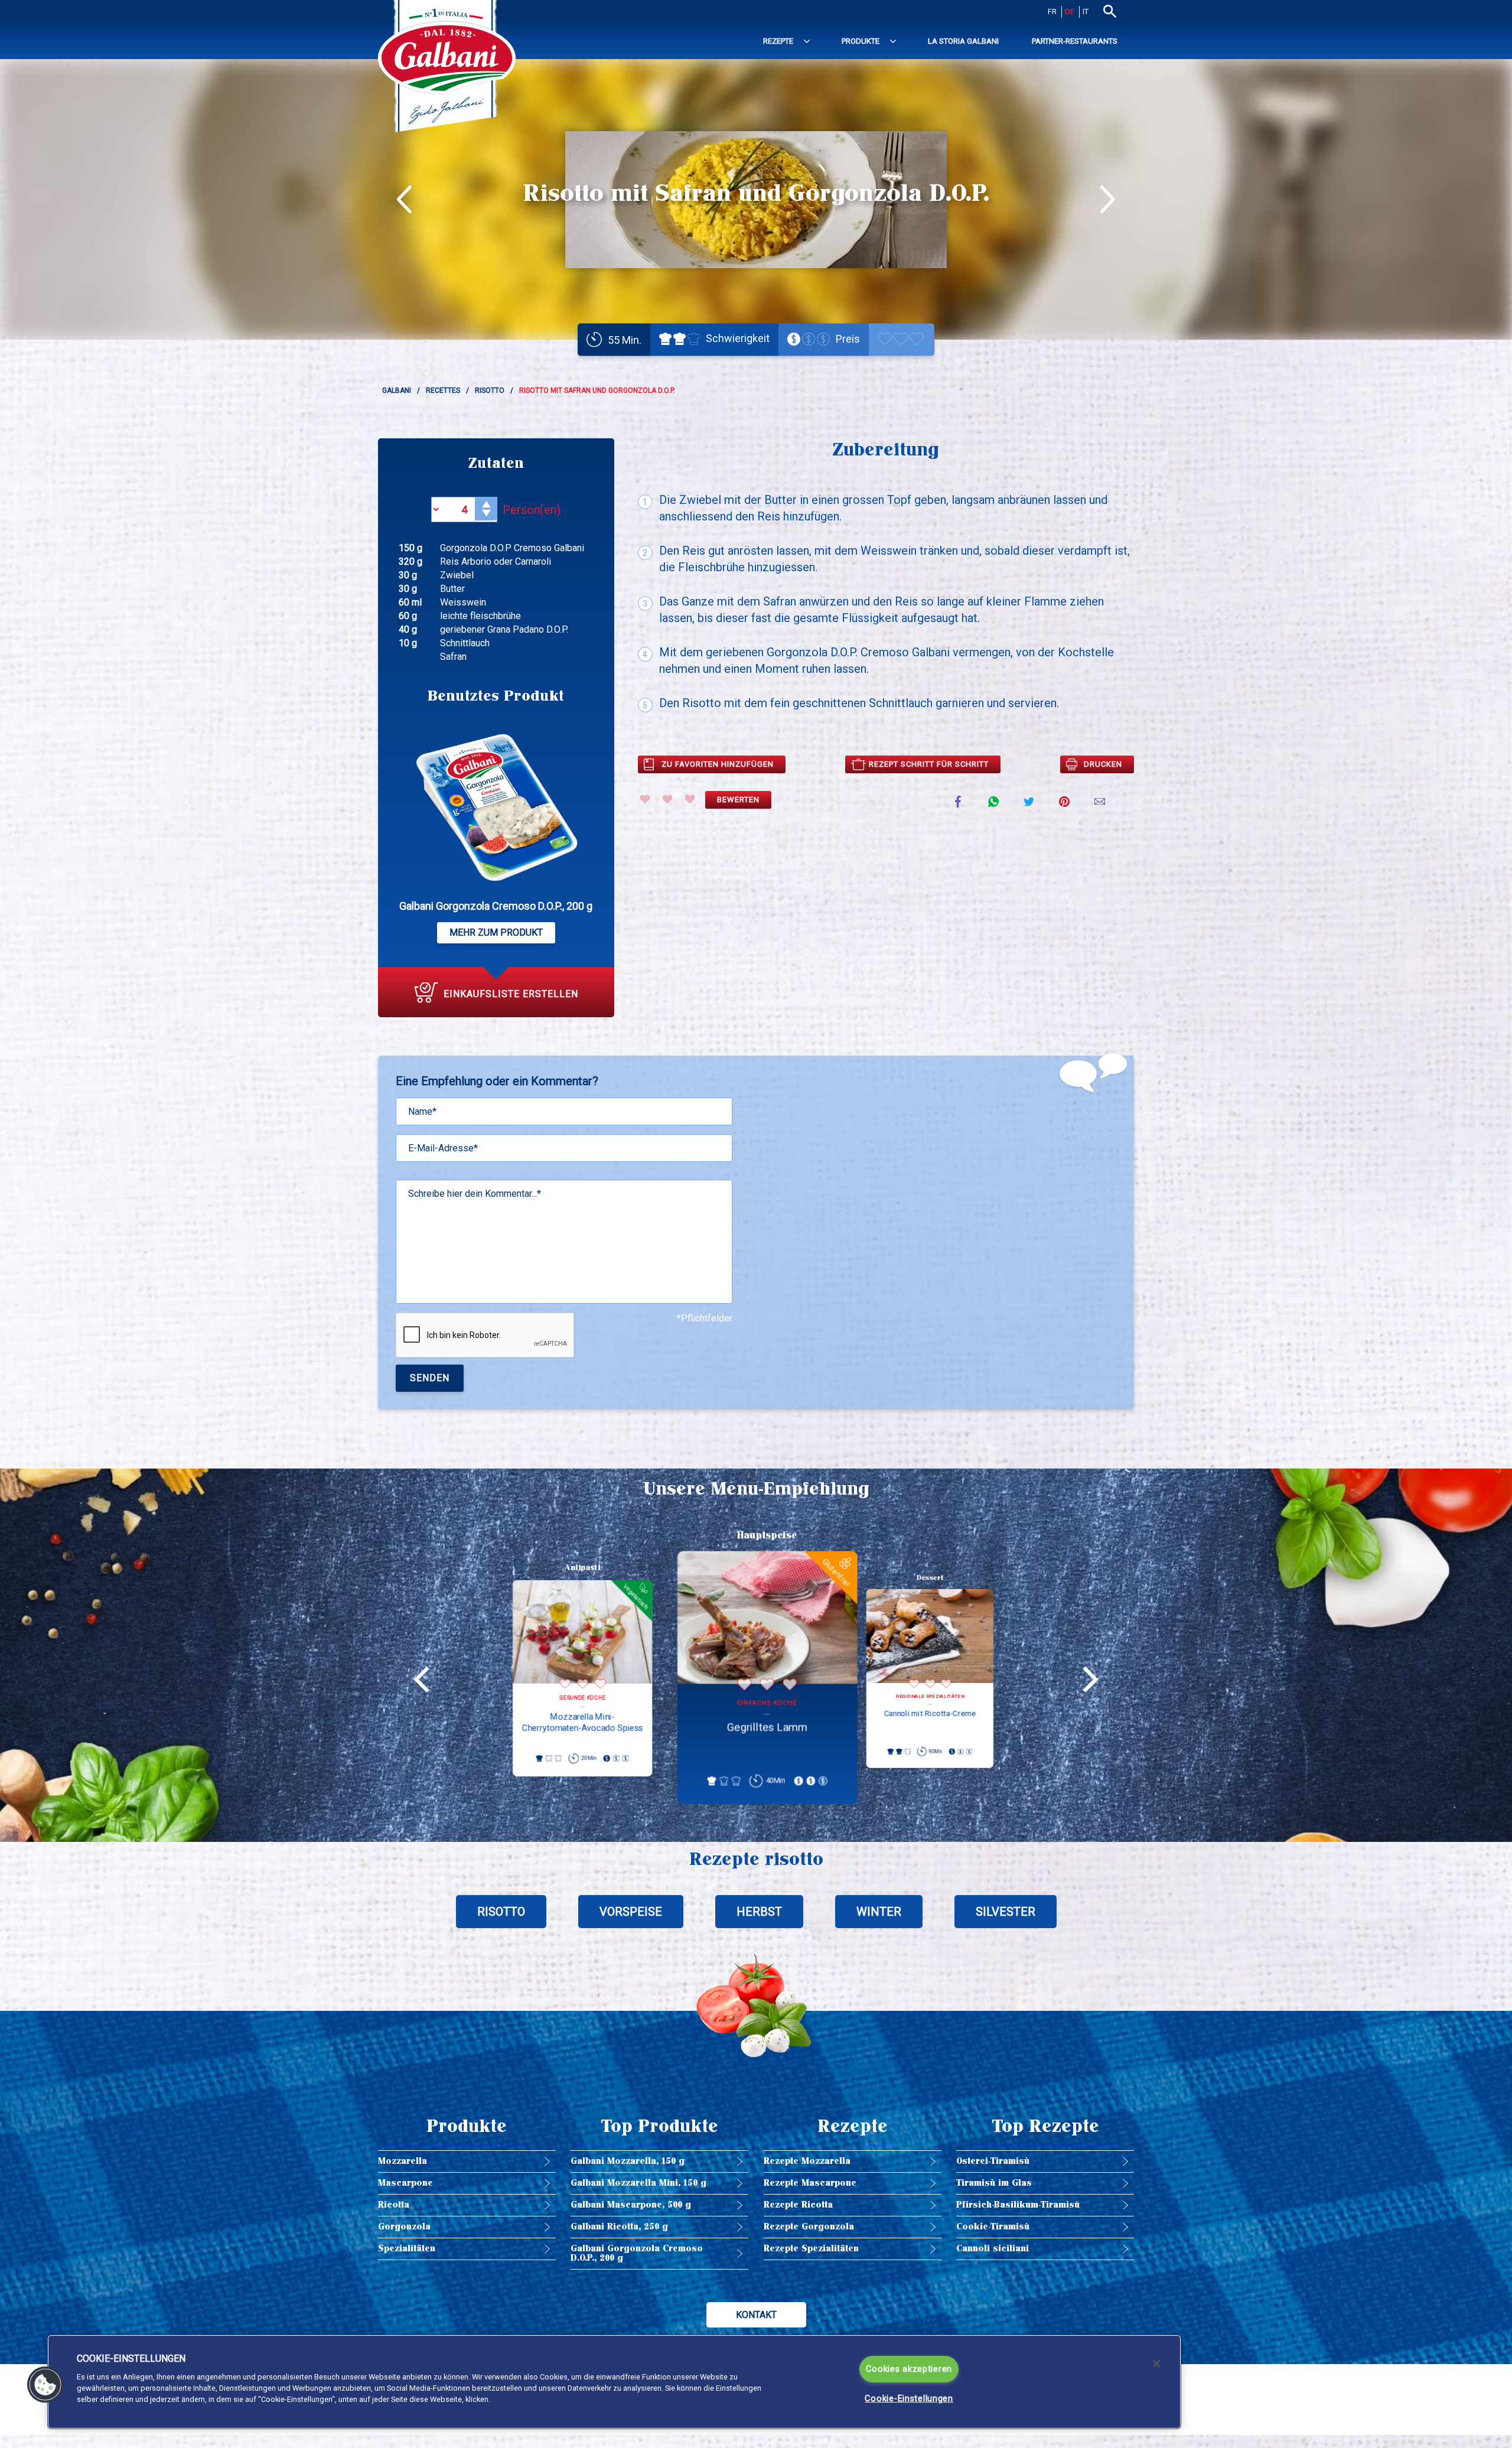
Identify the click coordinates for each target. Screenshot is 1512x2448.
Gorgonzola (404, 2227)
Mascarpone (405, 2183)
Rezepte (778, 41)
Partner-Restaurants (1075, 41)
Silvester (1006, 1912)
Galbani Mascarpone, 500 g (631, 2205)
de (1070, 12)
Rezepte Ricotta (798, 2205)
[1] (645, 799)
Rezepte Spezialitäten (811, 2249)
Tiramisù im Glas (994, 2183)
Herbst (759, 1912)
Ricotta (394, 2205)
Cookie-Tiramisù (993, 2227)
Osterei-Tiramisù (993, 2161)
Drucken (1103, 764)
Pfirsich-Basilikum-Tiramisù (1018, 2205)
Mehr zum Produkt (496, 932)
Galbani (397, 390)
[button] (45, 2385)
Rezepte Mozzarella (807, 2161)
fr (1052, 12)
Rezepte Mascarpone (810, 2183)
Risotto (490, 390)
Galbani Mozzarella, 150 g (628, 2161)
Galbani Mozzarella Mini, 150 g (638, 2183)
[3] (690, 799)
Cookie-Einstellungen (909, 2399)
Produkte (861, 41)
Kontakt (756, 2315)
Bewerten (738, 800)
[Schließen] (1156, 2364)
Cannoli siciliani (993, 2249)
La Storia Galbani (963, 41)
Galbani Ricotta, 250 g (619, 2227)
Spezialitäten (407, 2249)
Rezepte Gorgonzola (809, 2227)
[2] (667, 799)
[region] (614, 2382)
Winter (879, 1912)
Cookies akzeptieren (909, 2369)
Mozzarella (403, 2161)
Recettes (443, 390)
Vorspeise (631, 1912)
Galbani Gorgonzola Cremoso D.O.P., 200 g (637, 2253)
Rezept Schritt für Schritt (929, 764)
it (1086, 12)
